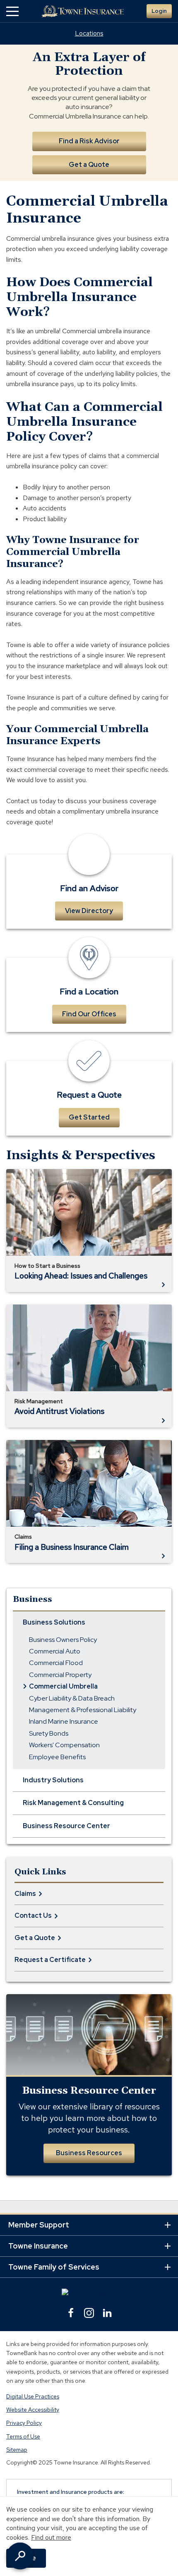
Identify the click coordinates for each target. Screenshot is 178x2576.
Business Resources (89, 2153)
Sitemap (17, 2450)
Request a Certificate (50, 1960)
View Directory (89, 911)
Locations (89, 33)
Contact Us (33, 1915)
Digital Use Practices (33, 2396)
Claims (25, 1894)
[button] (12, 11)
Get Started (89, 1117)
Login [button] (159, 11)
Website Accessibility (33, 2410)
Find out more (51, 2537)
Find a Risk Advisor (89, 141)
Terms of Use (23, 2436)
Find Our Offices (89, 1014)
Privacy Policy (24, 2423)
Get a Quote (89, 165)
